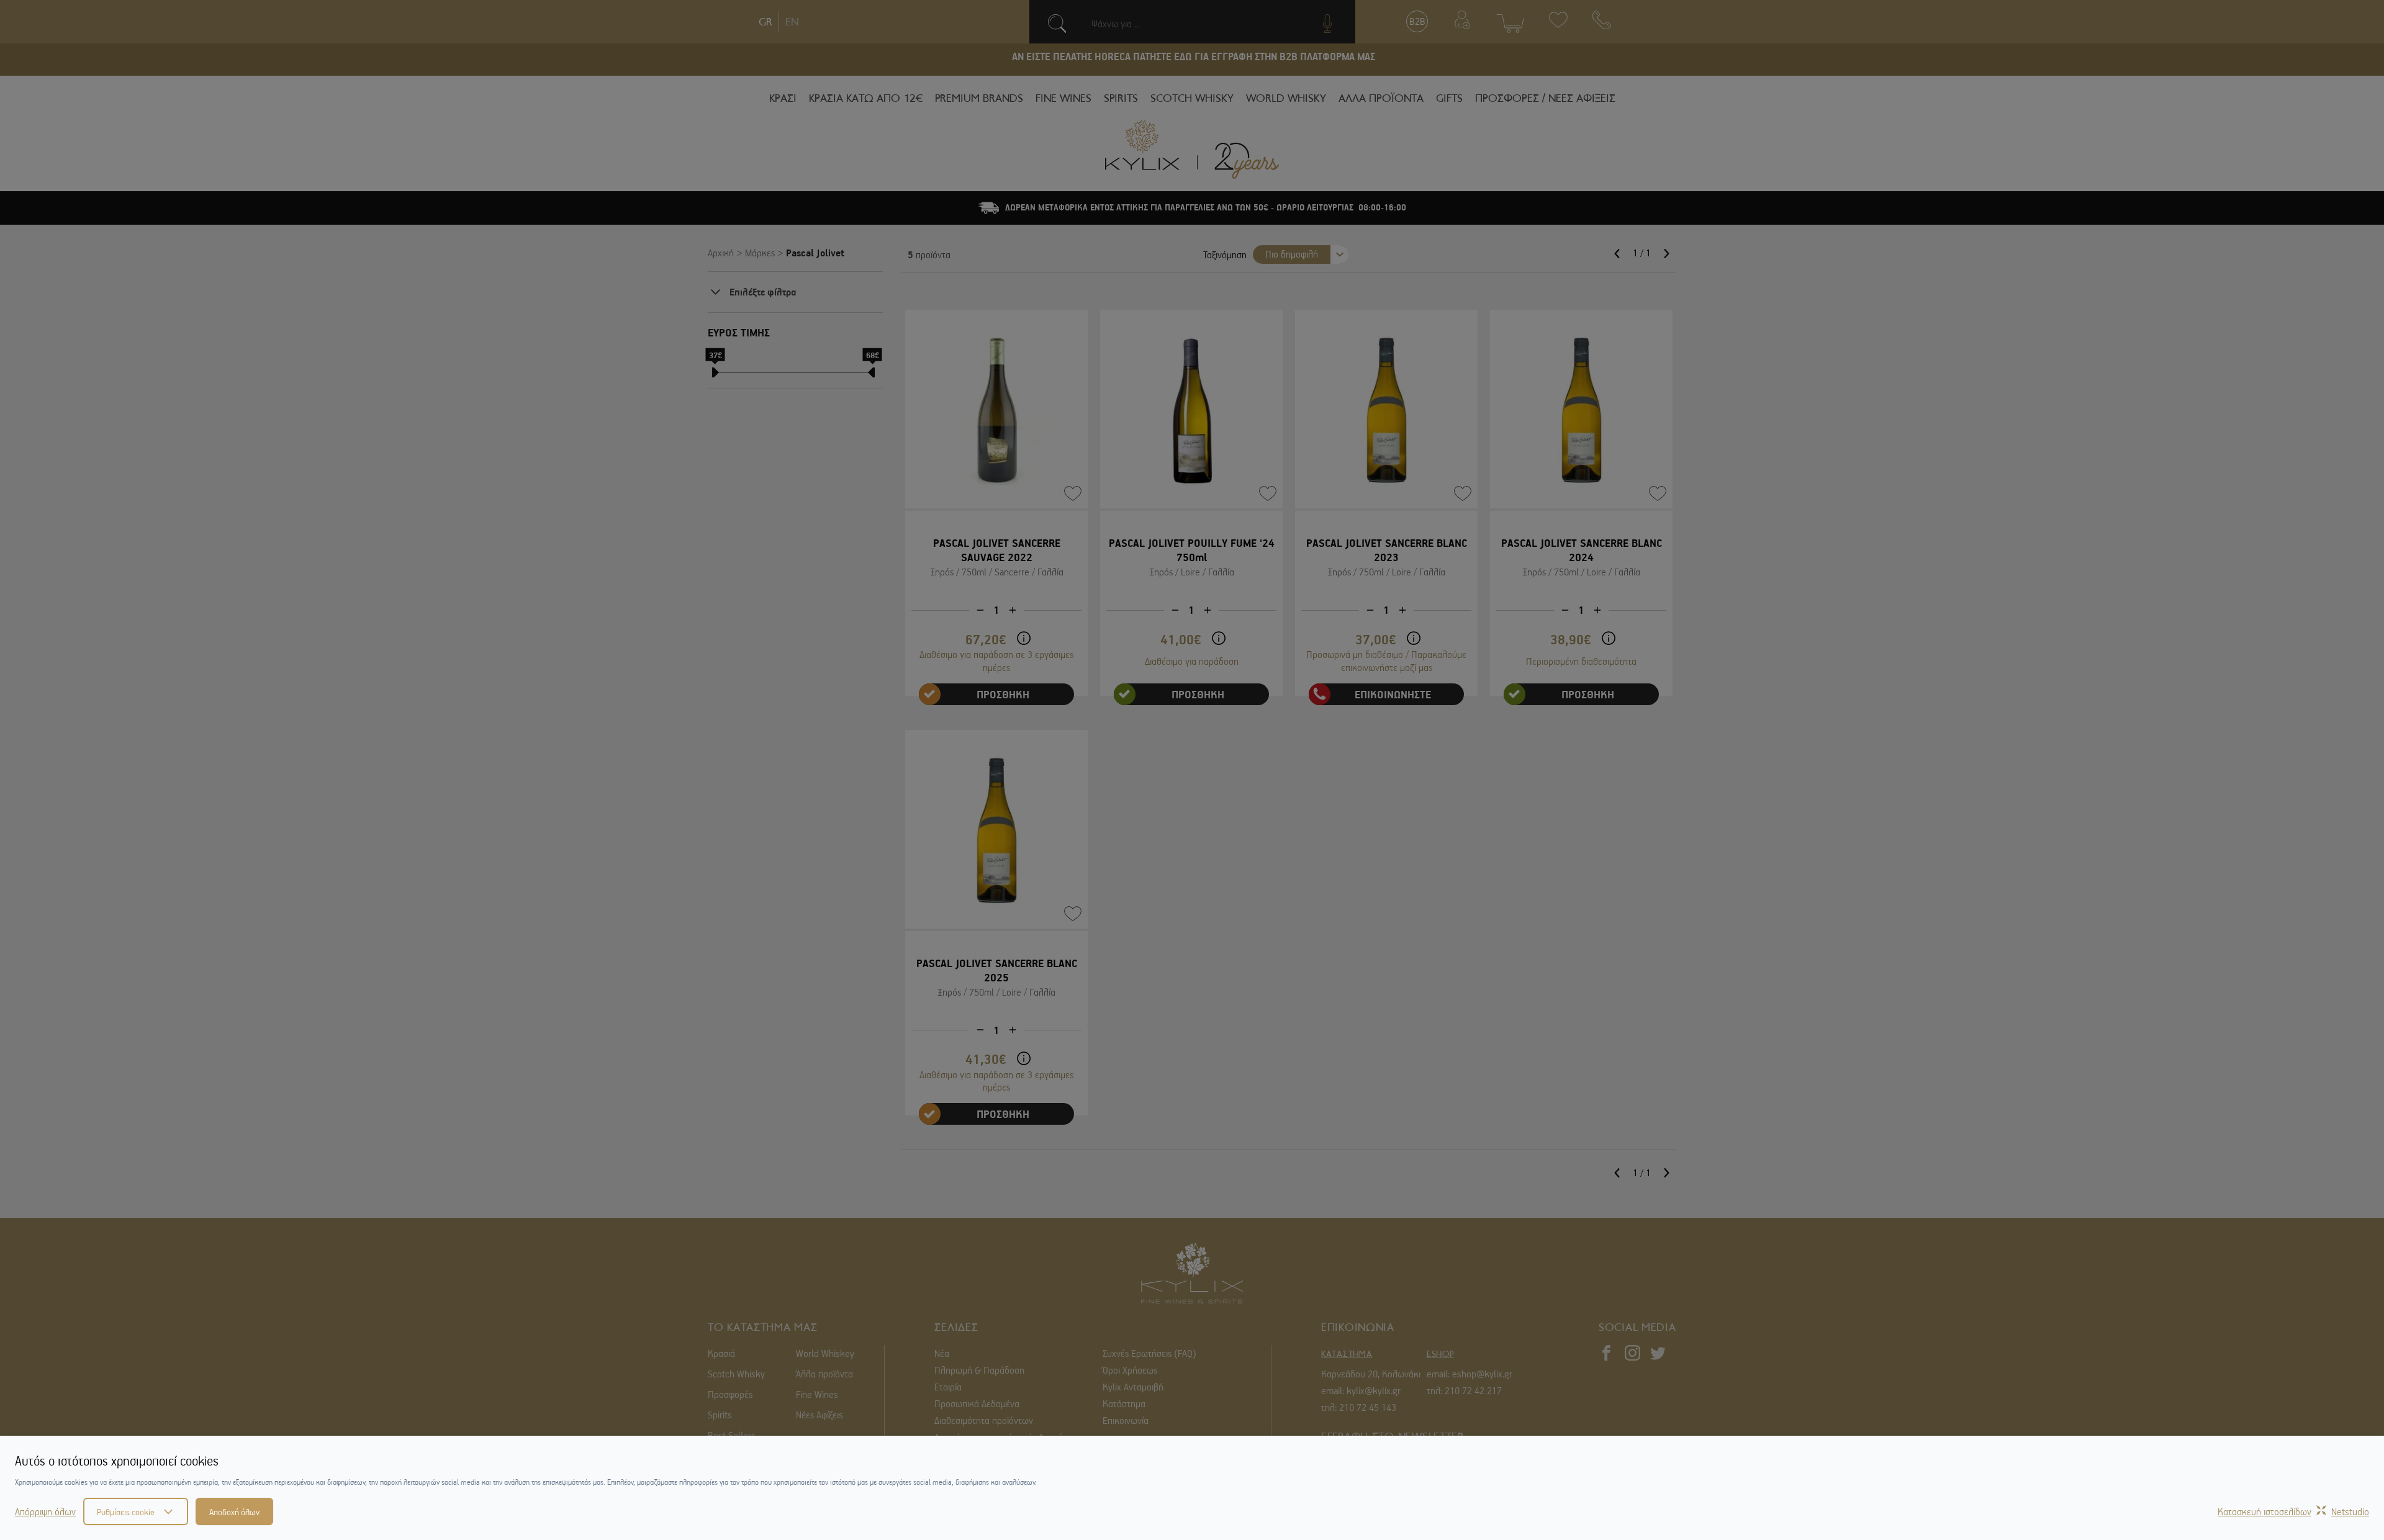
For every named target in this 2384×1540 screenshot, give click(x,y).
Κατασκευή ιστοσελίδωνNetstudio (2293, 1511)
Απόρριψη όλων (45, 1511)
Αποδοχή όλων (234, 1511)
